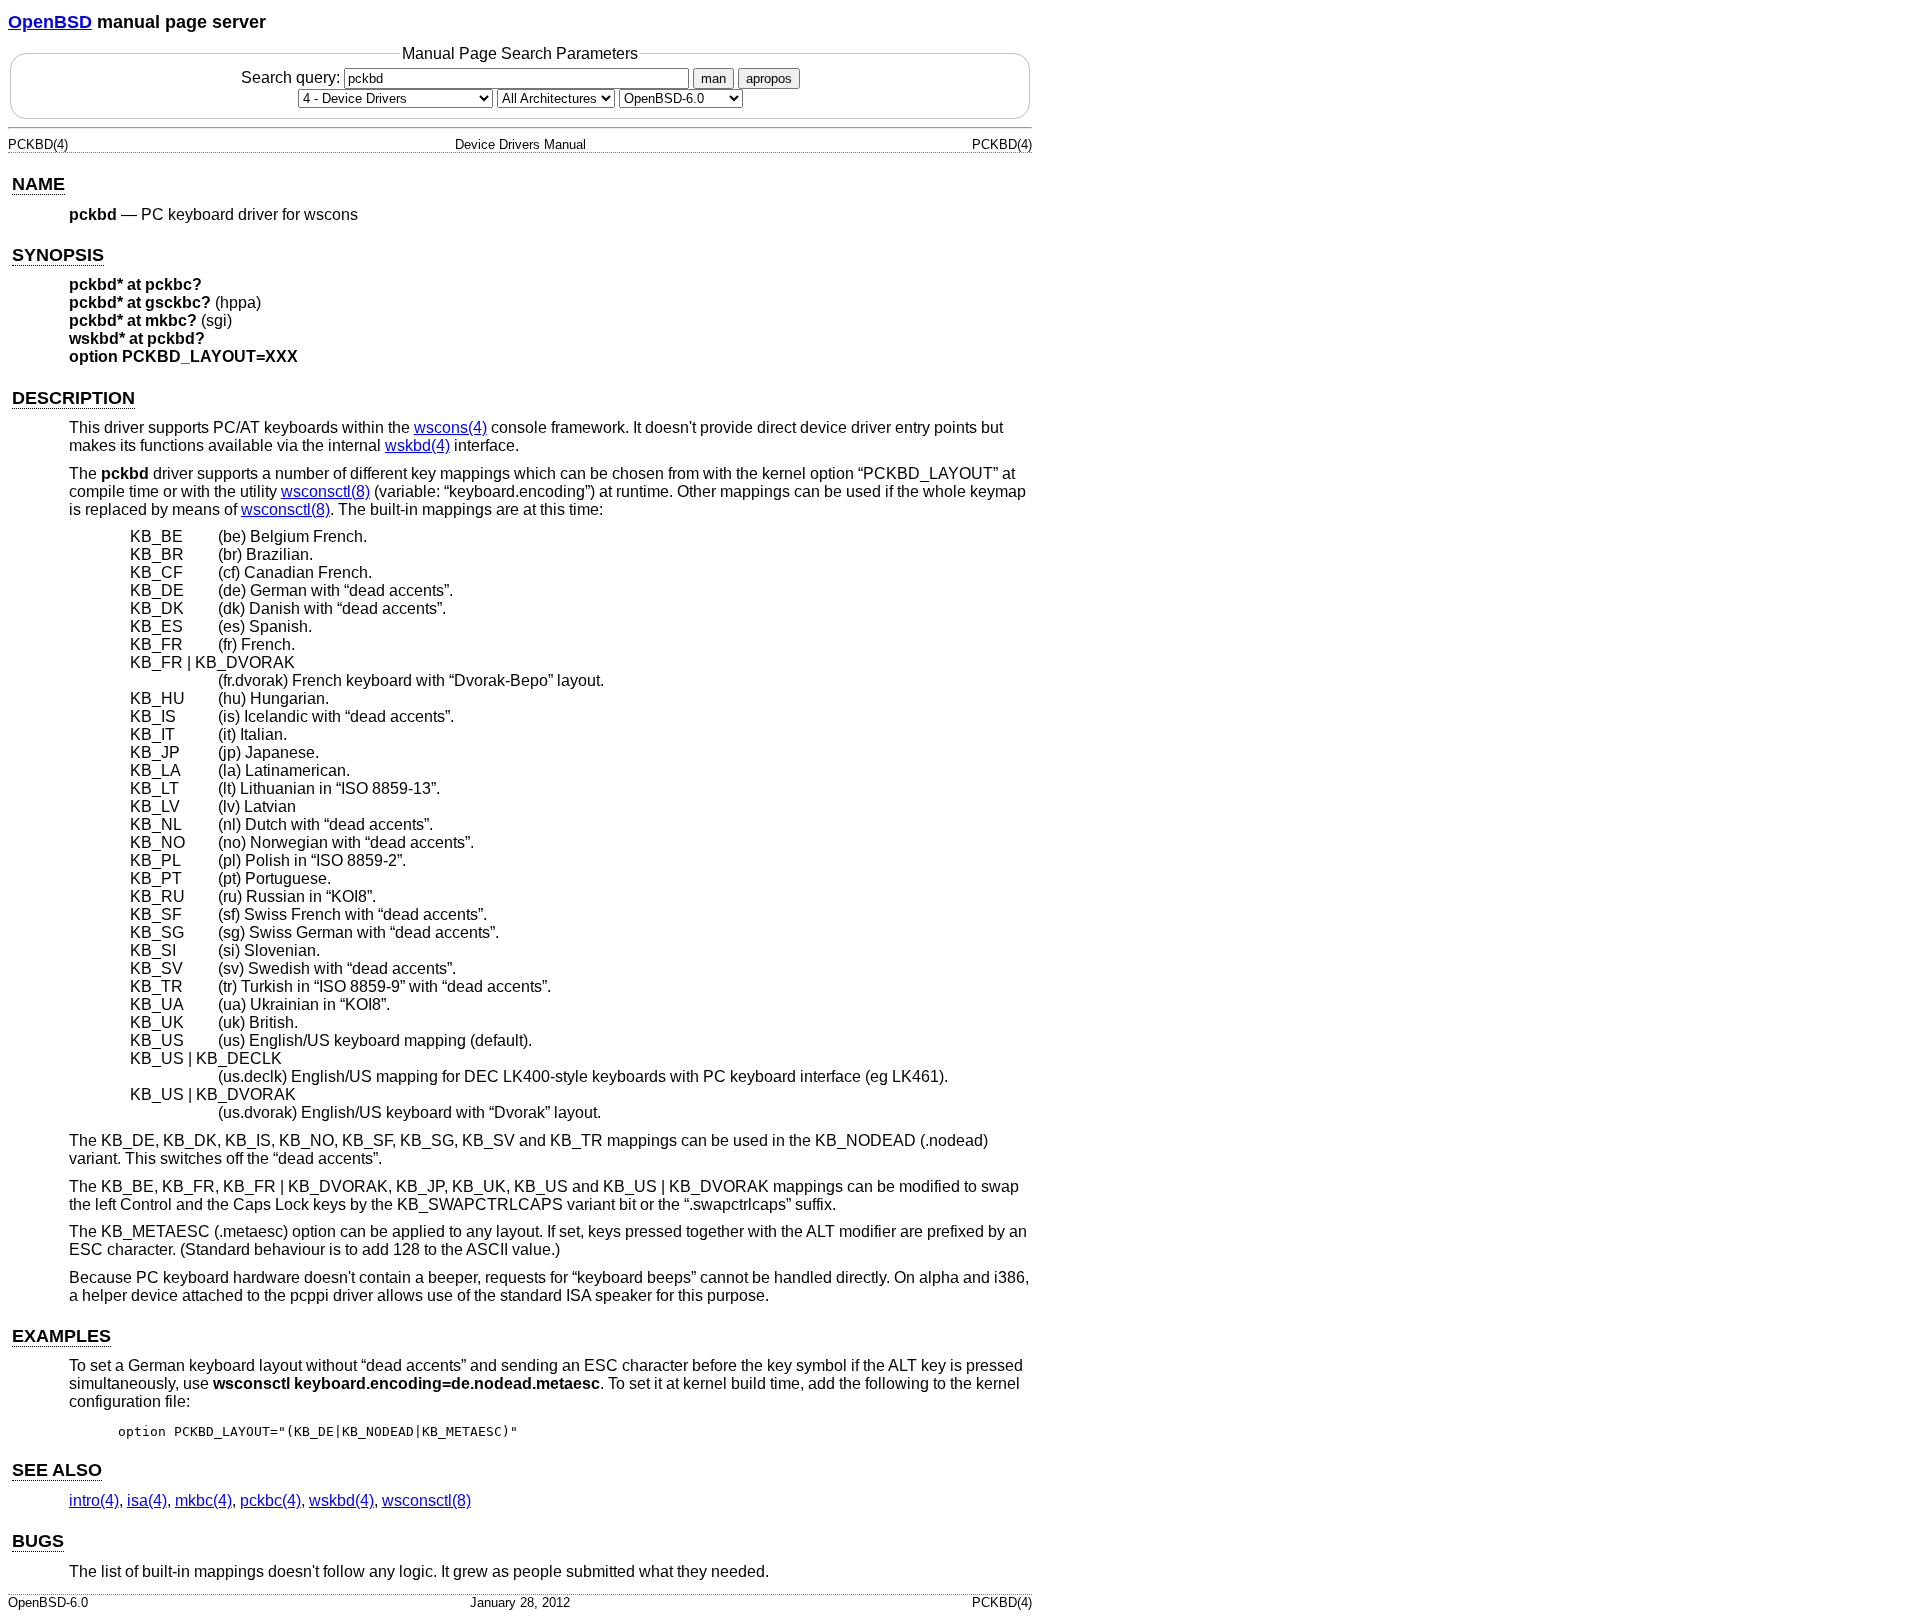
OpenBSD (50, 22)
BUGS (38, 1541)
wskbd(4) (417, 445)
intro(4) (94, 1500)
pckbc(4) (270, 1500)
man (713, 78)
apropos (769, 78)
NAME (38, 184)
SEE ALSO (57, 1470)
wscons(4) (450, 427)
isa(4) (147, 1500)
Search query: (292, 77)
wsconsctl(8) (325, 491)
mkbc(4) (203, 1500)
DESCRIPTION (73, 398)
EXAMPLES (61, 1336)
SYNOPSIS (58, 255)
